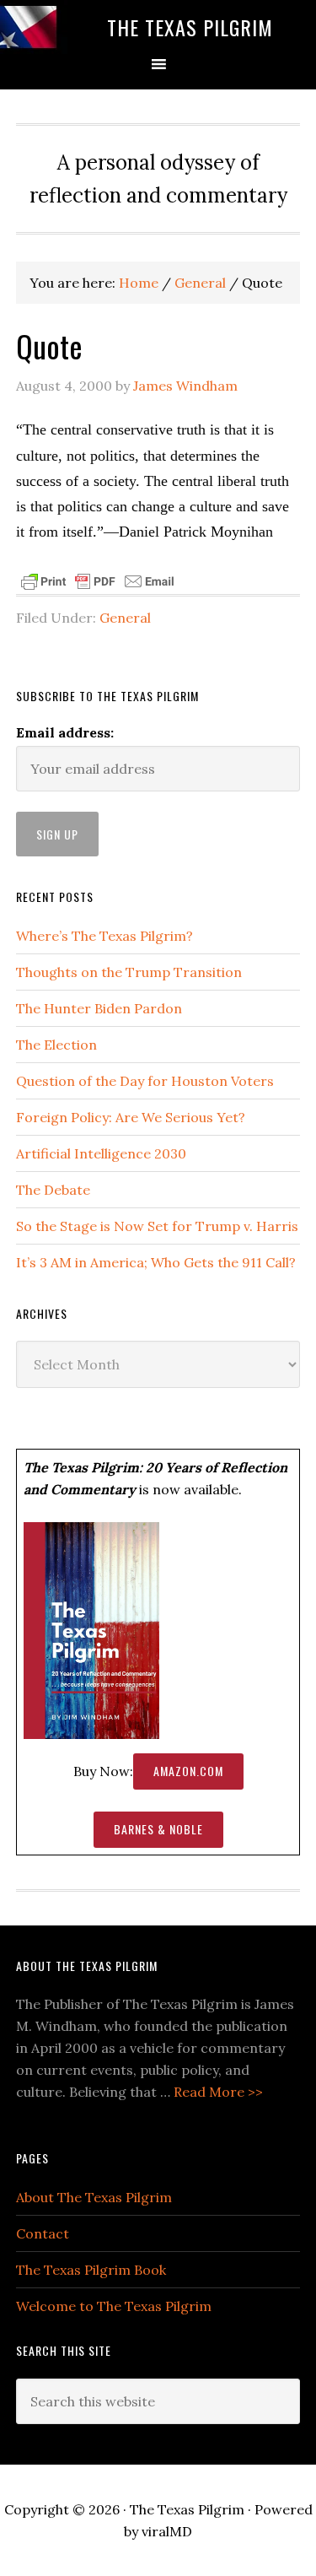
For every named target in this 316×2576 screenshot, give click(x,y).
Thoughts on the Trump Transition (129, 972)
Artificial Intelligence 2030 (101, 1153)
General (125, 618)
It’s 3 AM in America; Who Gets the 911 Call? (156, 1262)
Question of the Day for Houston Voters (145, 1081)
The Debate (53, 1190)
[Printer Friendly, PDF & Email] (98, 581)
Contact (43, 2233)
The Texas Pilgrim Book (91, 2270)
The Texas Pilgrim (190, 27)
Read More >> (218, 2092)
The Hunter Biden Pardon (99, 1008)
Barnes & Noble (158, 1829)
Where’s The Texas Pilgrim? (104, 936)
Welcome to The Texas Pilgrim (114, 2306)
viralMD (167, 2531)
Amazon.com (188, 1771)
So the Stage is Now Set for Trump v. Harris (157, 1226)
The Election (56, 1045)
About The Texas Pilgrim (94, 2197)
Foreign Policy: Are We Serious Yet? (131, 1117)
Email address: (65, 732)
